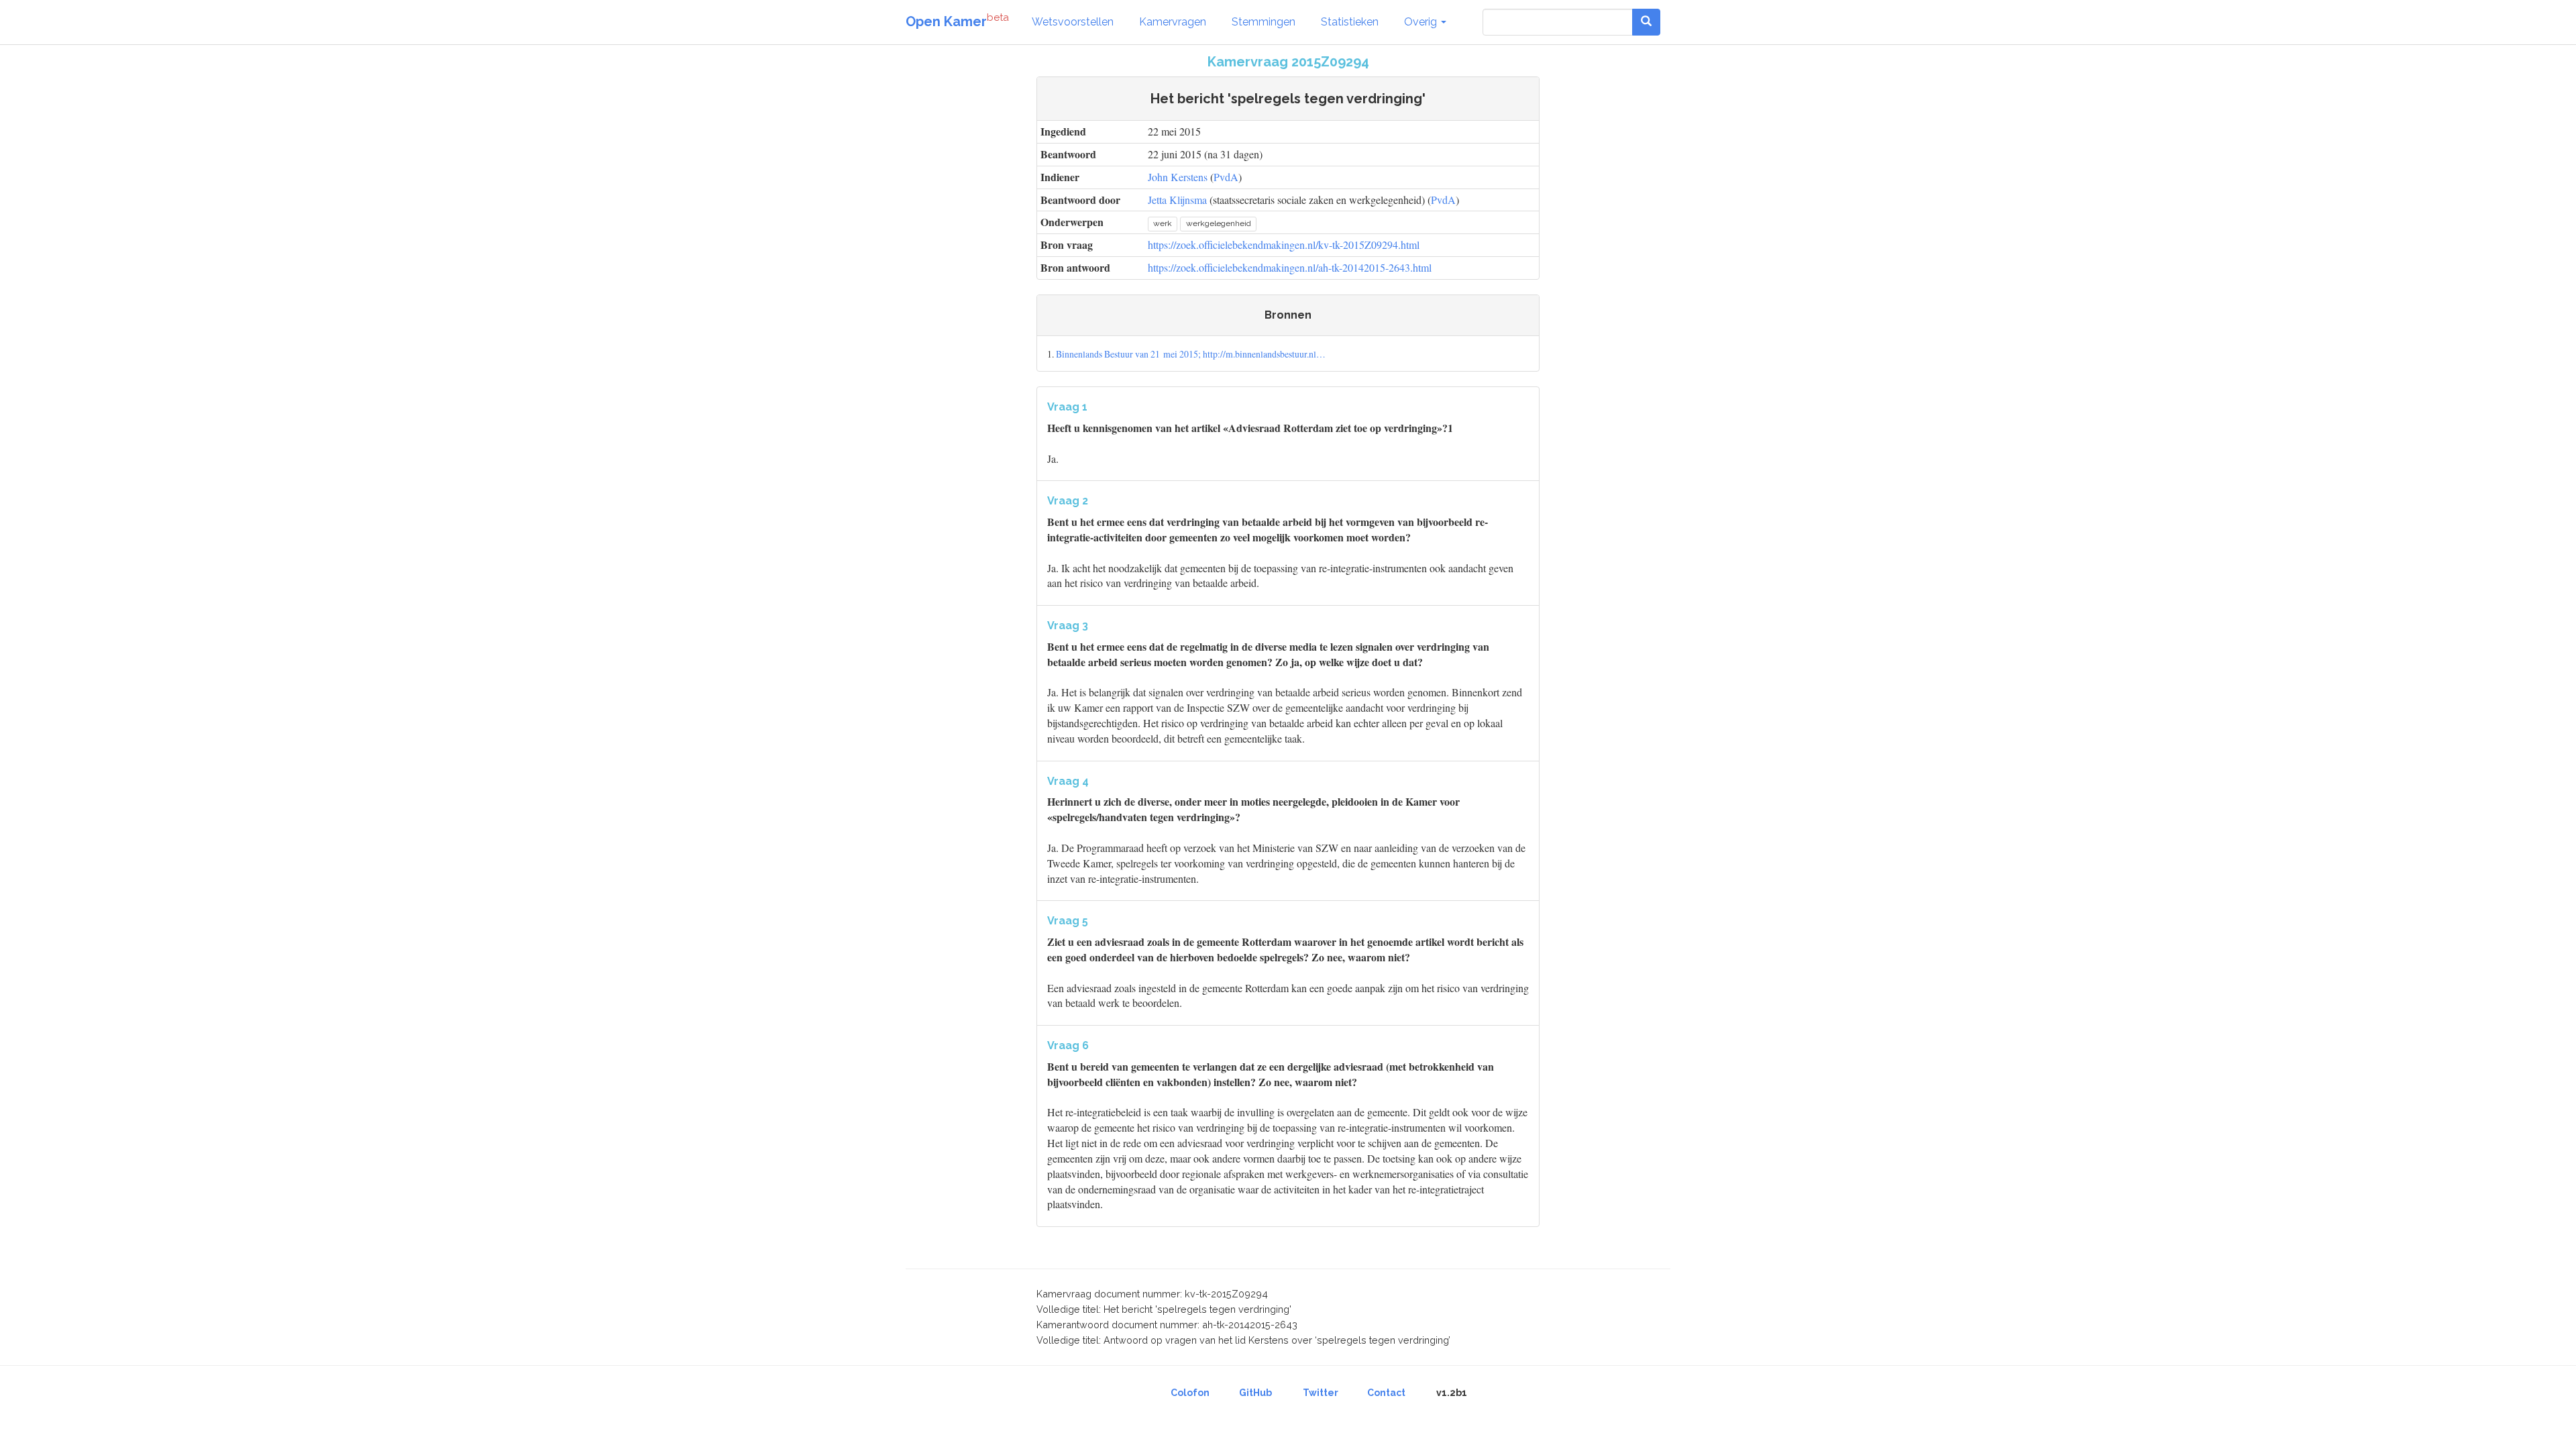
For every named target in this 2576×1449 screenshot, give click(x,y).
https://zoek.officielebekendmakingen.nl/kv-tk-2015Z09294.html (1284, 245)
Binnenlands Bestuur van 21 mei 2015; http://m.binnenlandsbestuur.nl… (1191, 354)
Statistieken (1350, 22)
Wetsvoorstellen (1073, 22)
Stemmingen (1264, 22)
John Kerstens (1178, 177)
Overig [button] (1422, 22)
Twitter (1321, 1393)
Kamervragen (1173, 22)
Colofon (1190, 1393)
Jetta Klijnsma (1177, 200)
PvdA (1226, 177)
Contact (1386, 1393)
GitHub (1255, 1393)
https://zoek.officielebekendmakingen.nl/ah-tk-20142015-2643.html (1290, 267)
